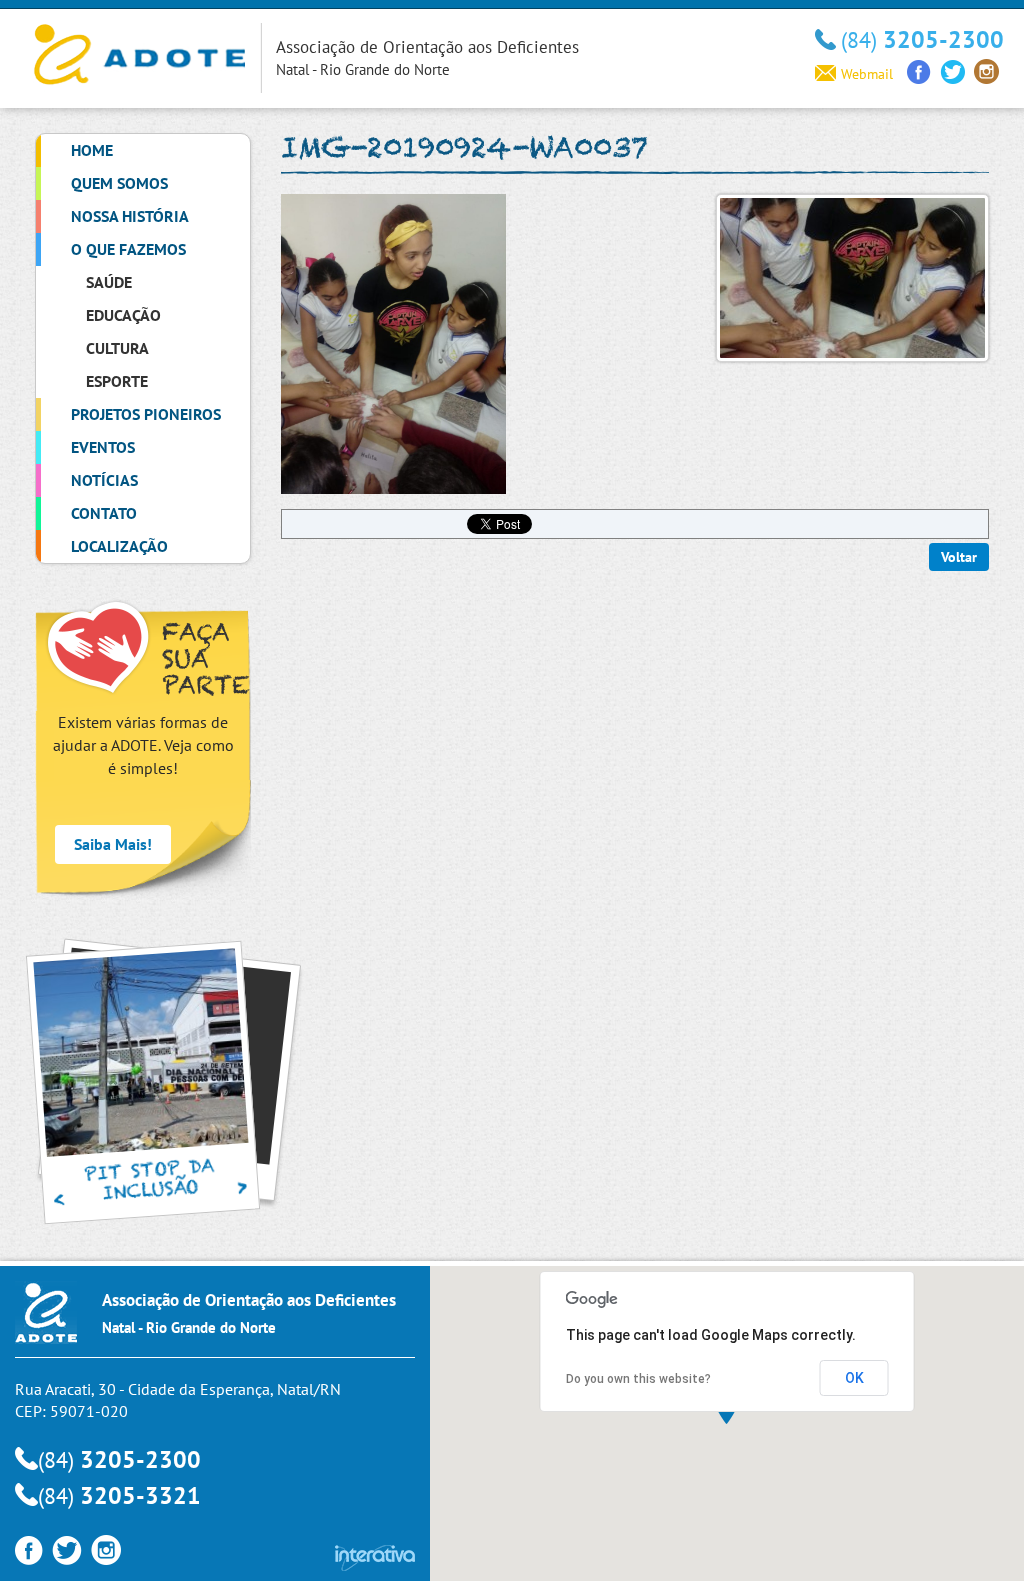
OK (854, 1378)
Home (92, 150)
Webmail (867, 74)
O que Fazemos (128, 249)
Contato (104, 513)
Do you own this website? (638, 1379)
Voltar (959, 557)
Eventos (103, 447)
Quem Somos (119, 183)
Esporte (117, 381)
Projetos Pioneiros (146, 414)
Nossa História (130, 216)
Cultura (117, 348)
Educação (123, 315)
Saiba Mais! (113, 844)
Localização (119, 546)
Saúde (109, 282)
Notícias (104, 480)
